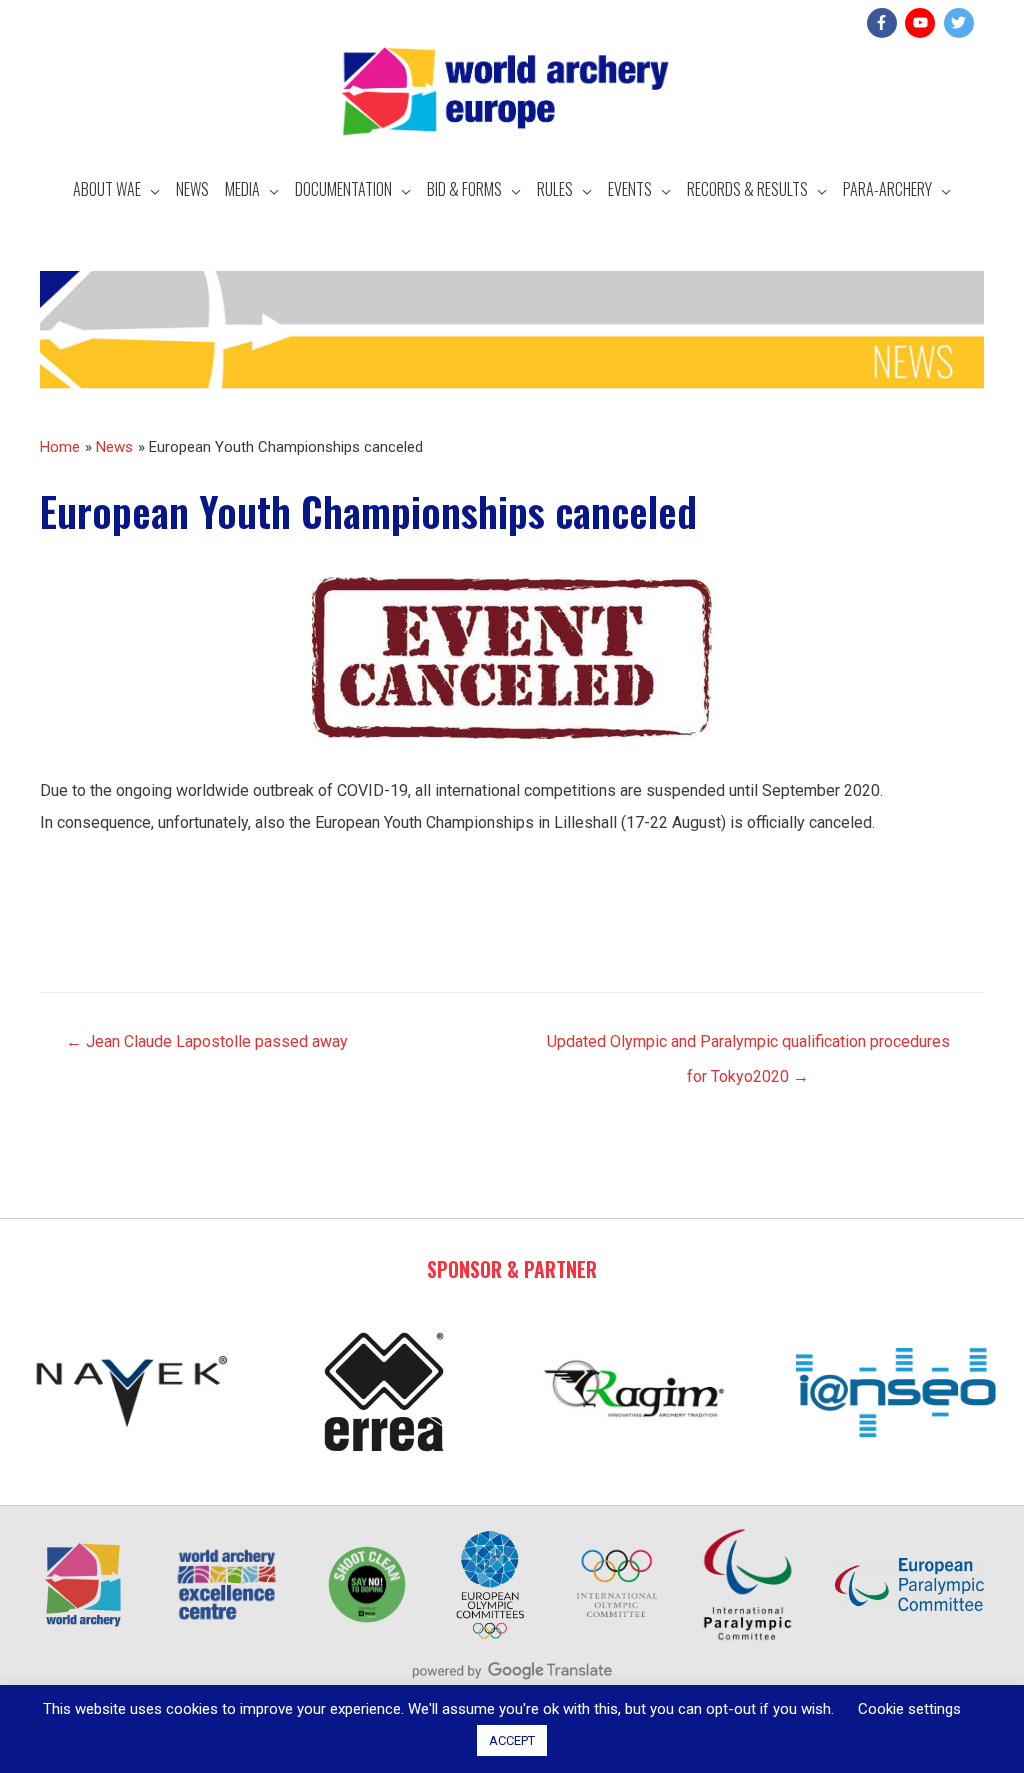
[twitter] (961, 23)
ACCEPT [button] (512, 1740)
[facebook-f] (884, 23)
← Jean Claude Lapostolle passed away (207, 1041)
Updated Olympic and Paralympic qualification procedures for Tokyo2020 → (748, 1047)
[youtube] (922, 23)
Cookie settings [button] (909, 1709)
